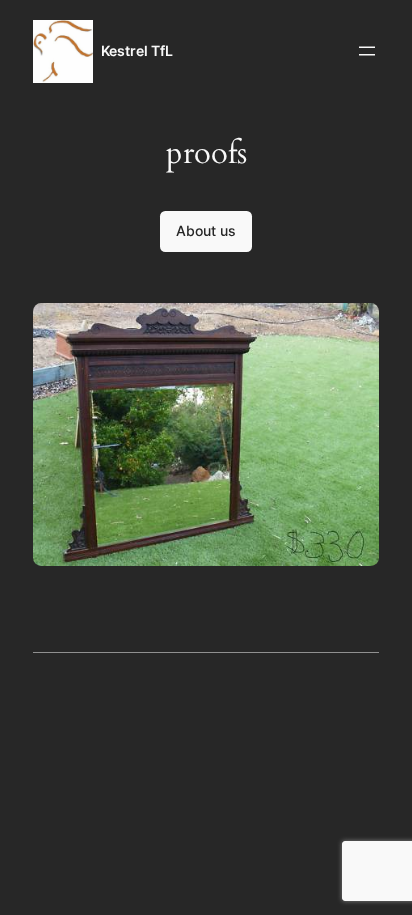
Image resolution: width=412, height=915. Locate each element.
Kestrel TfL (137, 50)
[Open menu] (367, 51)
